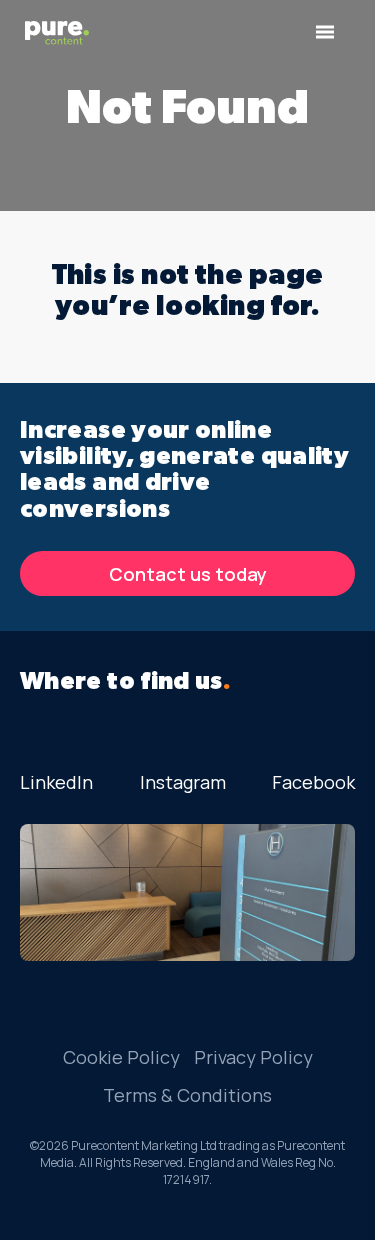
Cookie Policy (121, 1057)
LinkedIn (56, 782)
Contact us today (188, 574)
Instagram (183, 782)
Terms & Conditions (187, 1095)
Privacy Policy (253, 1057)
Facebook (313, 782)
